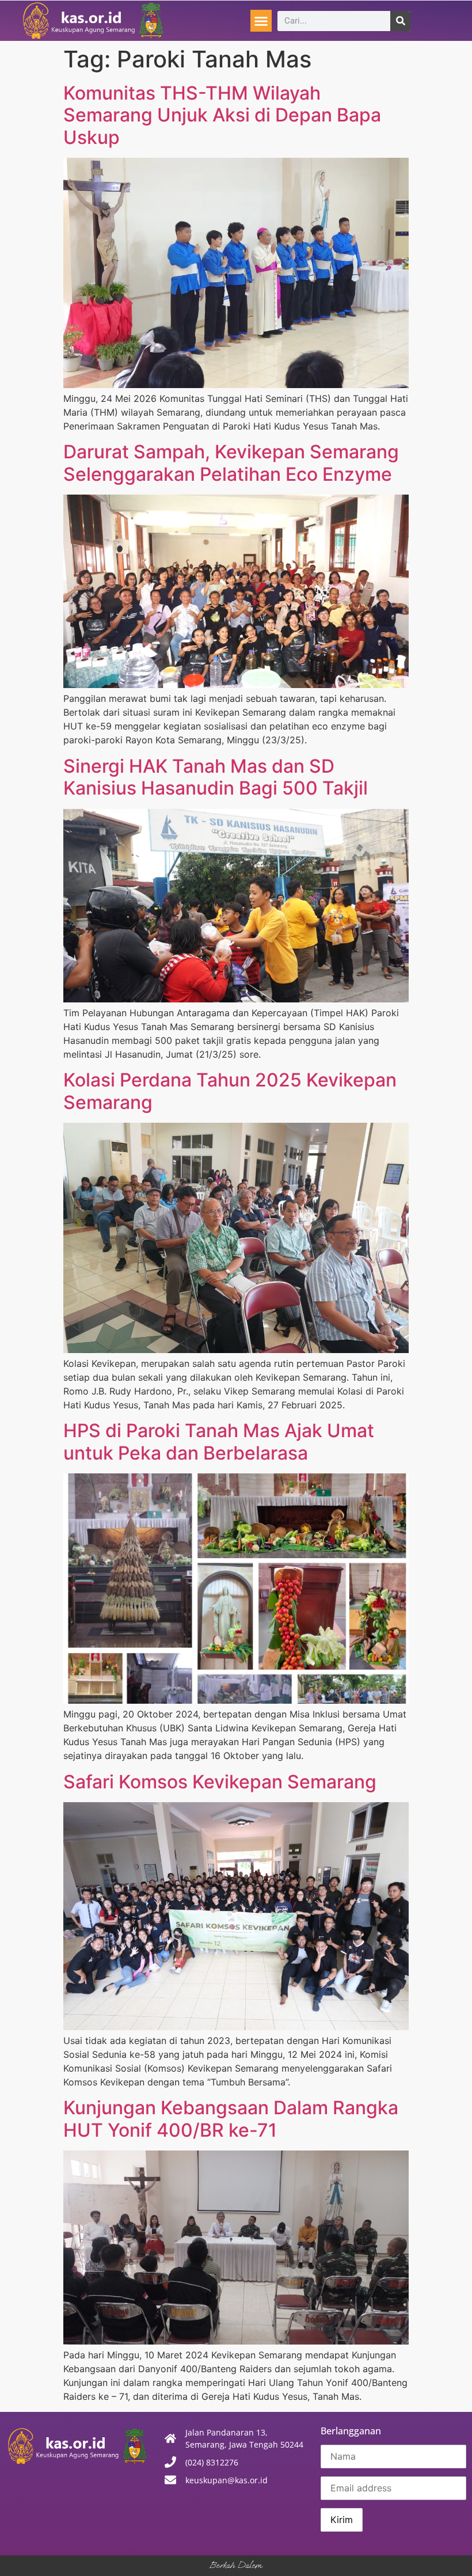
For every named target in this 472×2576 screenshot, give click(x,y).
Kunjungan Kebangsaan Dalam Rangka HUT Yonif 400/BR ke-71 (231, 2119)
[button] (261, 21)
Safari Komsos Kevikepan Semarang (220, 1782)
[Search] (400, 21)
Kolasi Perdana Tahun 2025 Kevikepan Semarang (230, 1091)
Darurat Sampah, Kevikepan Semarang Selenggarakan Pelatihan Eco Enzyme (231, 463)
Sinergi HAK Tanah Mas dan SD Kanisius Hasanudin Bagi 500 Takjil (216, 777)
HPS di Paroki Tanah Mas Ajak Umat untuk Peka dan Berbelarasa (219, 1441)
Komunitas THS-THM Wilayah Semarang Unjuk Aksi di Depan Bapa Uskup (222, 115)
